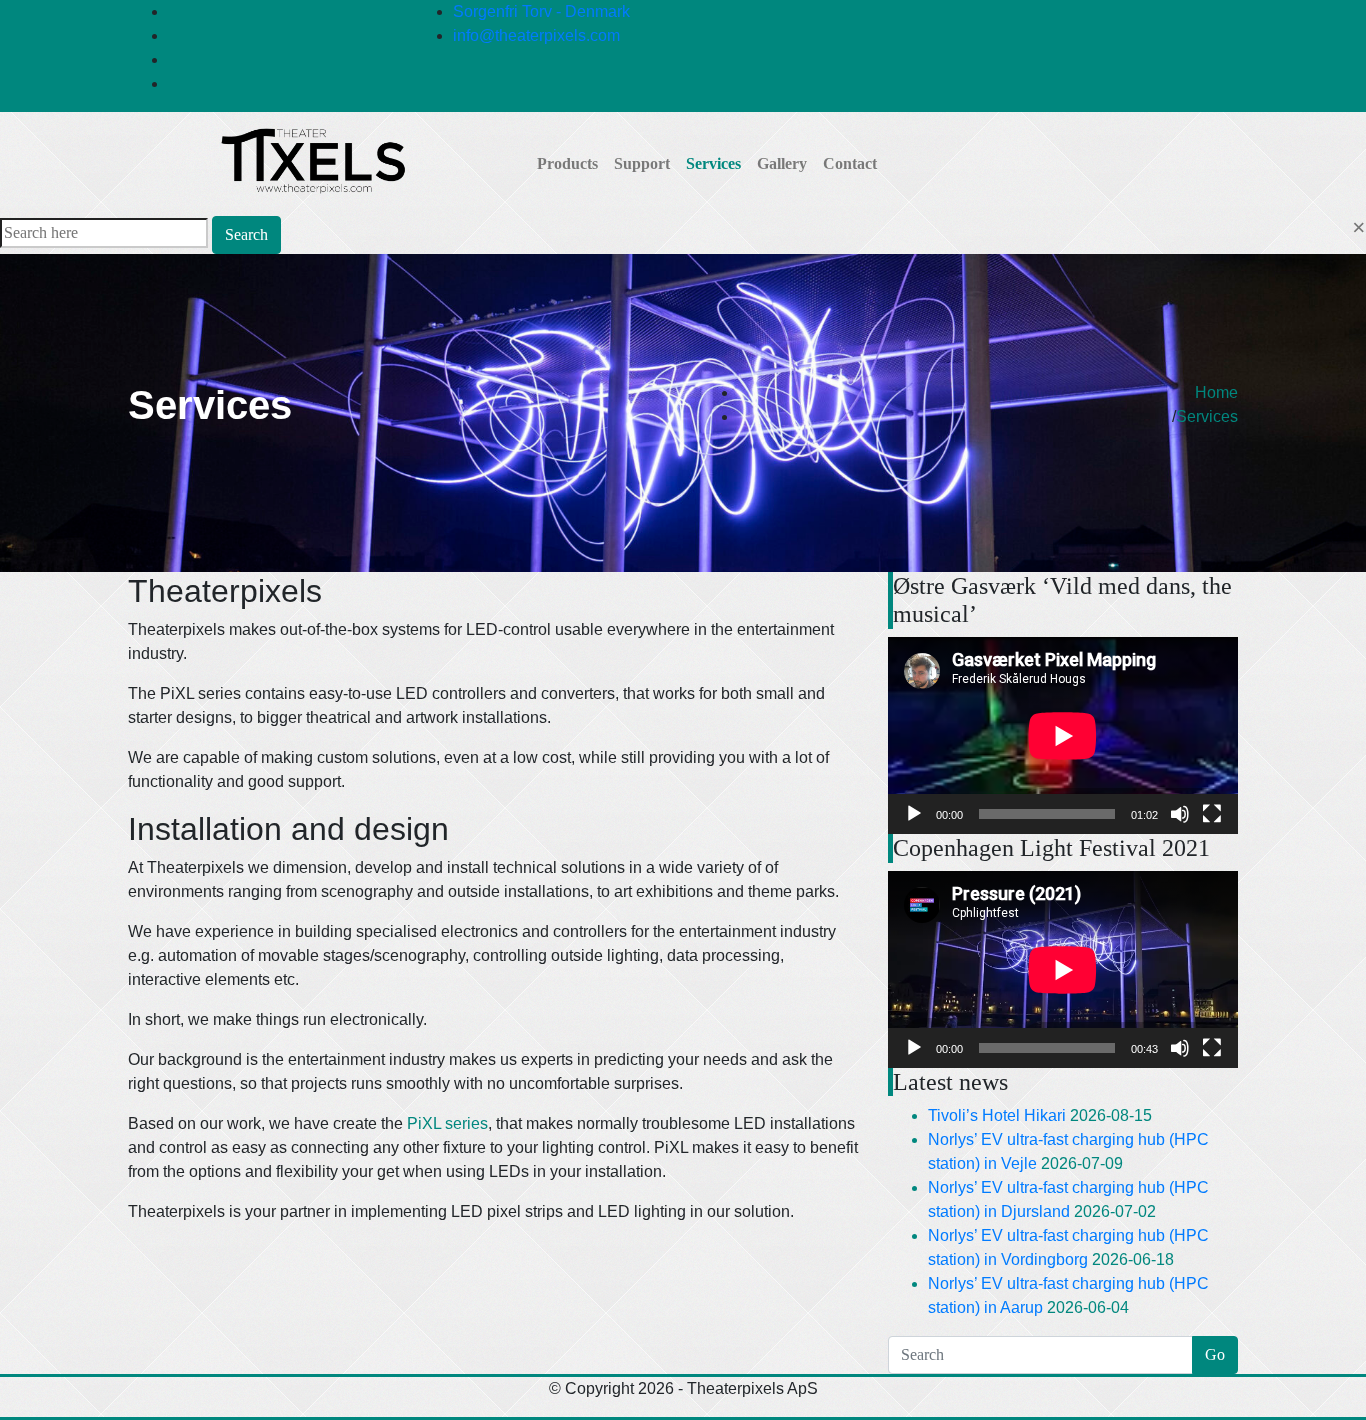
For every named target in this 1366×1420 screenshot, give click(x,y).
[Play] (914, 814)
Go (1215, 1354)
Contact (850, 163)
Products (567, 163)
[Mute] (1180, 814)
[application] (1063, 735)
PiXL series (447, 1123)
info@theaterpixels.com (536, 35)
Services (713, 163)
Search (246, 234)
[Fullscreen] (1212, 814)
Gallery (782, 163)
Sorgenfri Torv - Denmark (541, 11)
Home (1216, 392)
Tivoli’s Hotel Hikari (997, 1115)
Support (642, 163)
